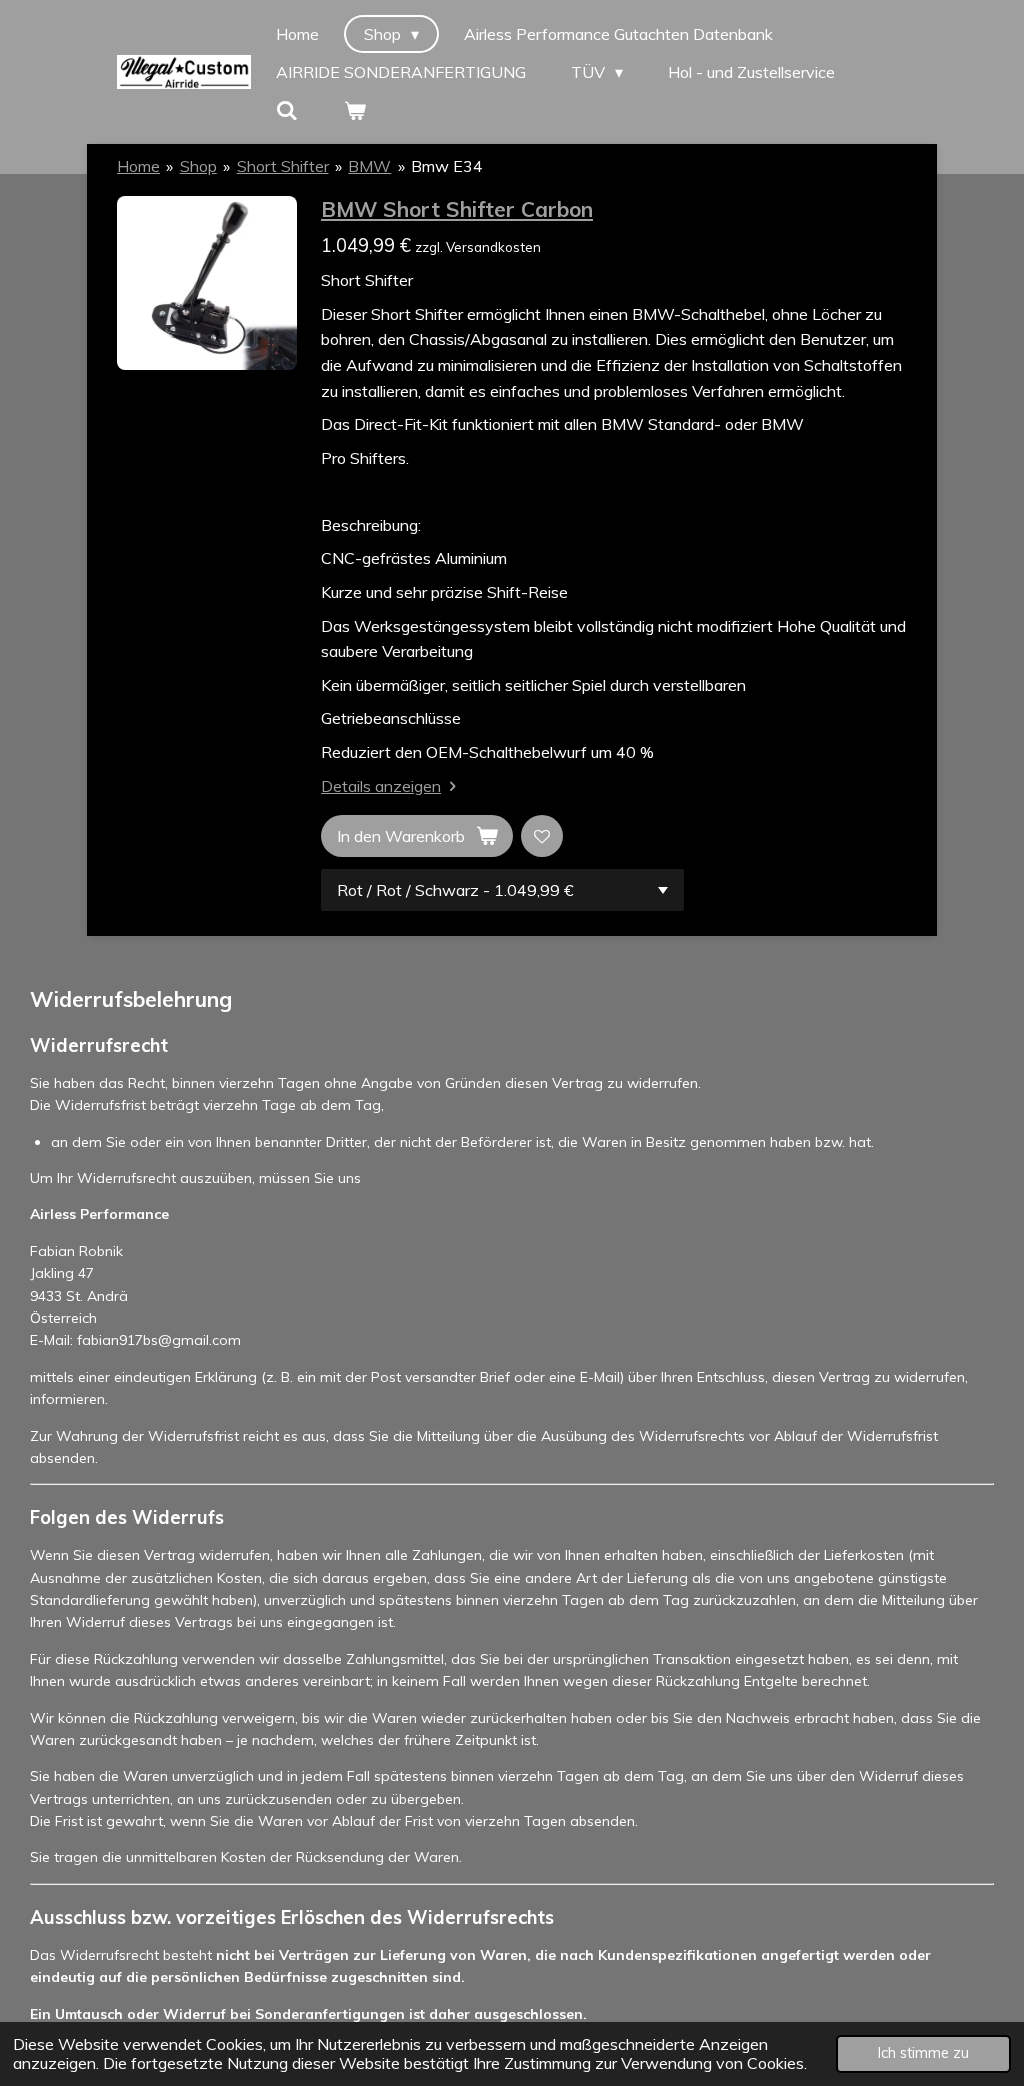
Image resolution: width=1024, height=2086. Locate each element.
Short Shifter (283, 166)
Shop (198, 166)
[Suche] (287, 110)
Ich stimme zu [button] (923, 2053)
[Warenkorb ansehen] (354, 110)
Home (138, 166)
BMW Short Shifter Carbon (457, 209)
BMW (369, 166)
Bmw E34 (447, 166)
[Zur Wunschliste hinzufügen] (542, 836)
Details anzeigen (381, 786)
